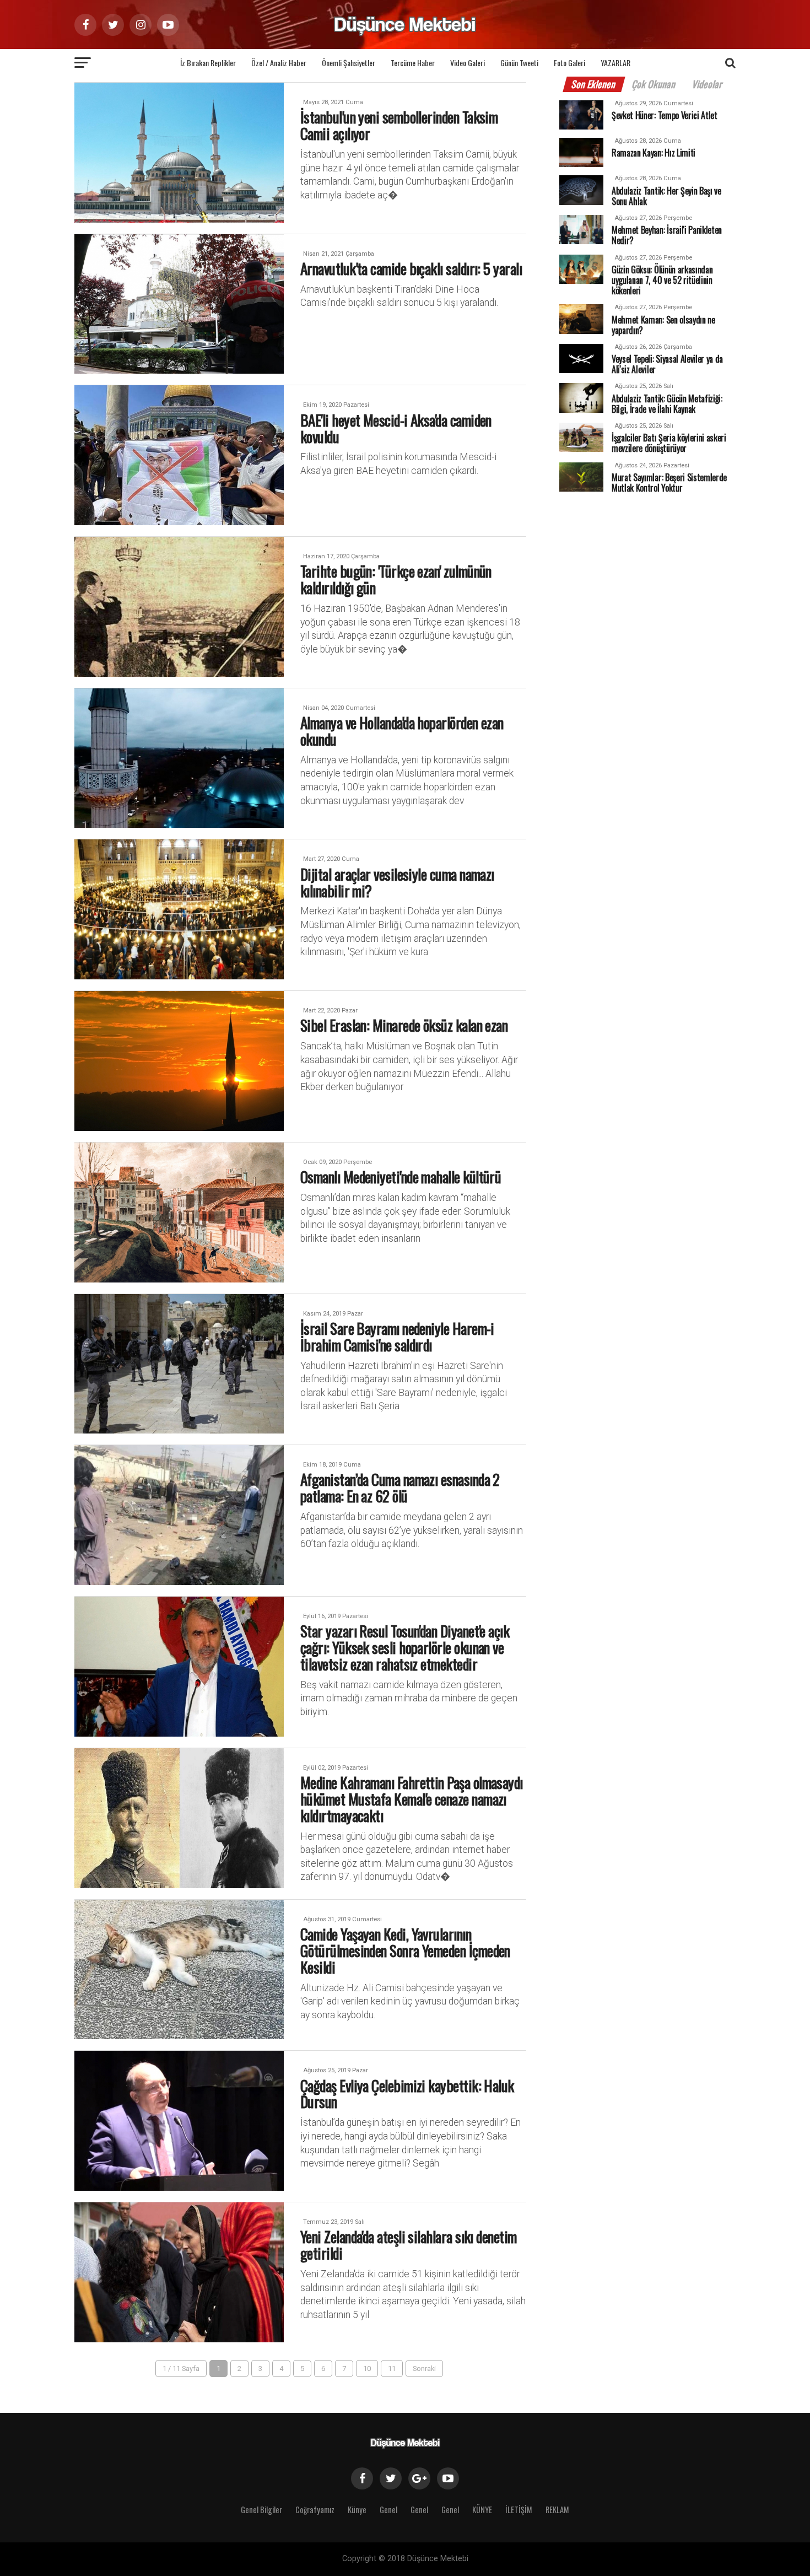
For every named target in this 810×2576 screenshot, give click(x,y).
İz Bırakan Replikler (208, 63)
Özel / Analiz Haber (279, 63)
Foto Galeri (569, 63)
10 (367, 2368)
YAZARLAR (615, 63)
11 (392, 2368)
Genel (388, 2510)
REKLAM (557, 2510)
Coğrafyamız (315, 2510)
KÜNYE (482, 2510)
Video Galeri (468, 63)
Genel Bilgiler (261, 2510)
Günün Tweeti (519, 63)
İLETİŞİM (519, 2510)
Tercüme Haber (413, 63)
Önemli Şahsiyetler (349, 63)
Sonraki (424, 2368)
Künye (357, 2510)
